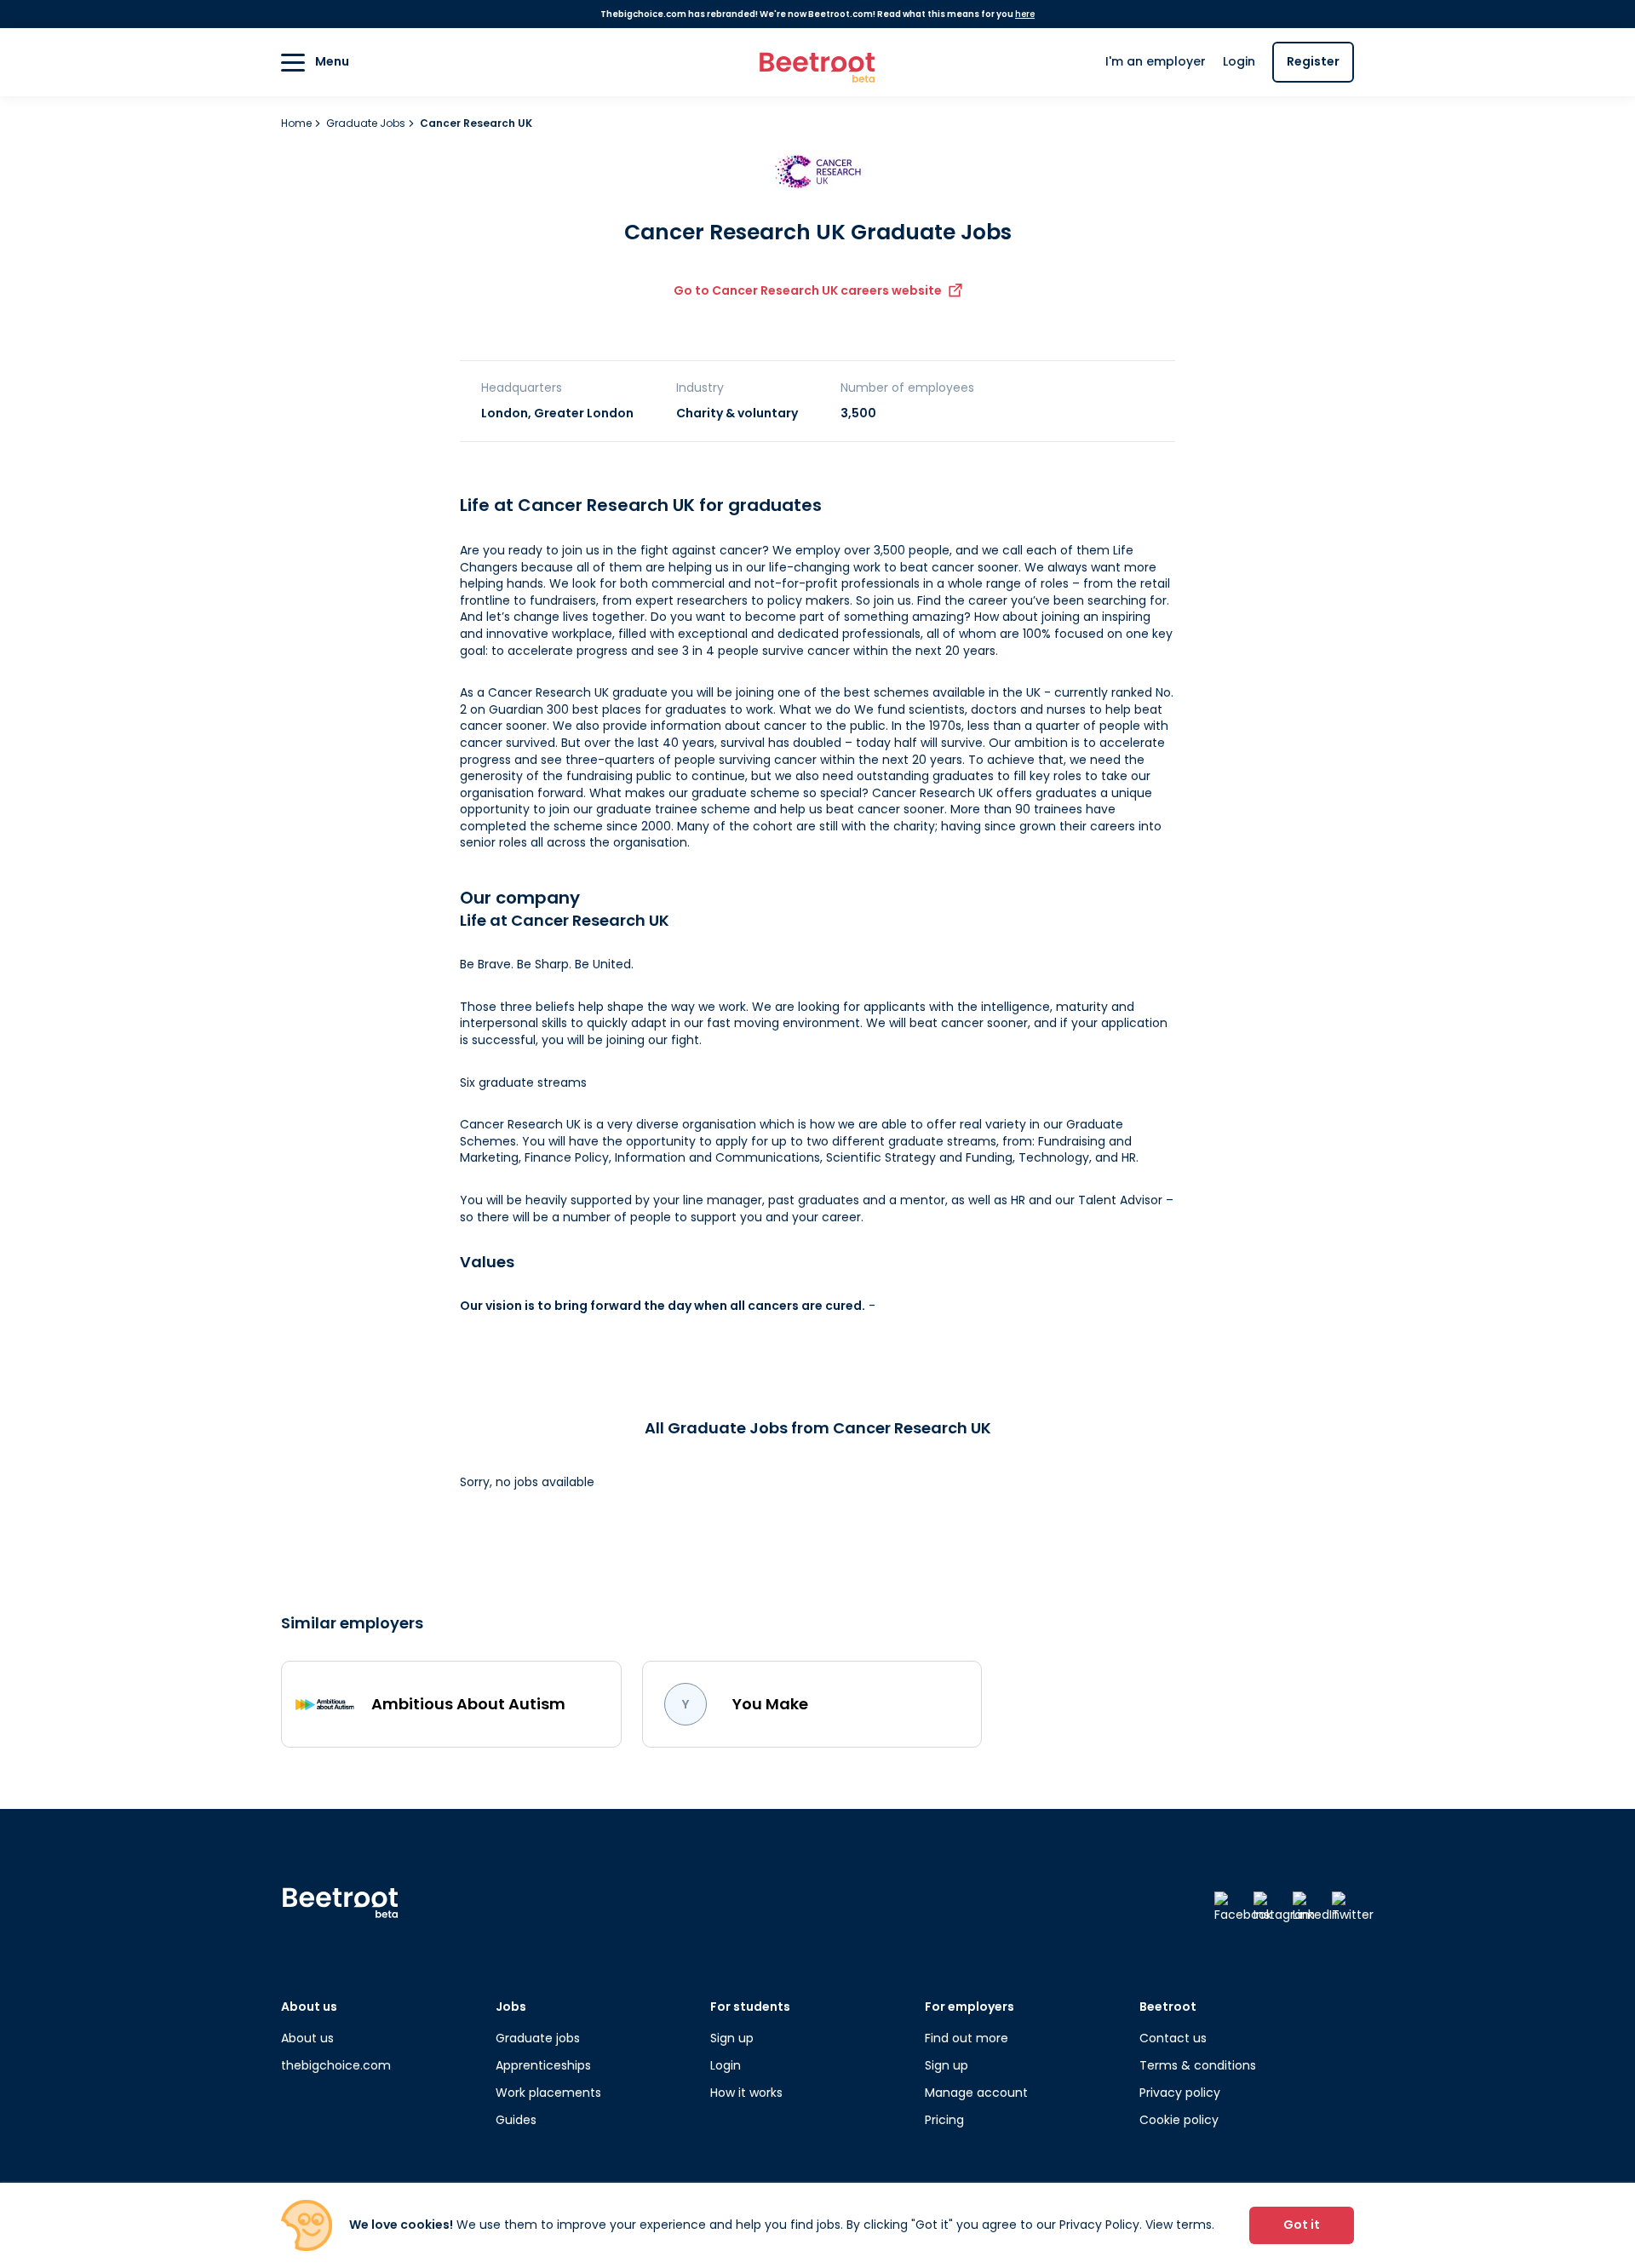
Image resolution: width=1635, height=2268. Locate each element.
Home (298, 123)
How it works (746, 2093)
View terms (1179, 2225)
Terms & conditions (1198, 2065)
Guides (516, 2120)
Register (1313, 61)
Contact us (1173, 2038)
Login (1239, 61)
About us (307, 2038)
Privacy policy (1180, 2093)
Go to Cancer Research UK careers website (808, 290)
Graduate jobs (538, 2038)
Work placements (548, 2093)
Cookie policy (1179, 2120)
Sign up (732, 2038)
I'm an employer (1156, 61)
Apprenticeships (543, 2065)
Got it (1302, 2225)
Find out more (967, 2038)
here (1025, 14)
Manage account (976, 2093)
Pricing (944, 2120)
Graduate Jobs (367, 123)
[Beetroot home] (817, 63)
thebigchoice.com (336, 2065)
